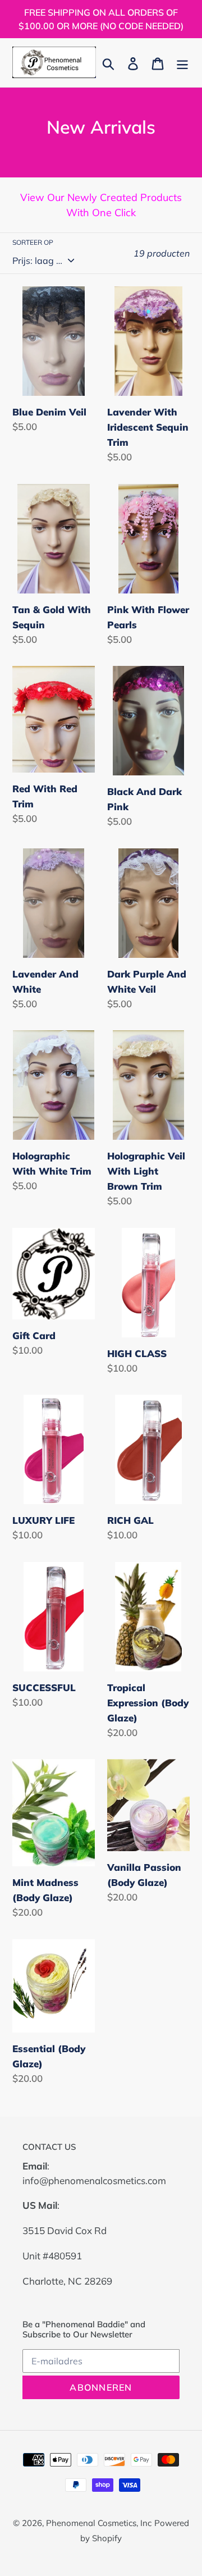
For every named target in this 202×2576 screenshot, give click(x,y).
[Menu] (182, 63)
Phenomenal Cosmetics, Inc (99, 2523)
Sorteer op (33, 242)
